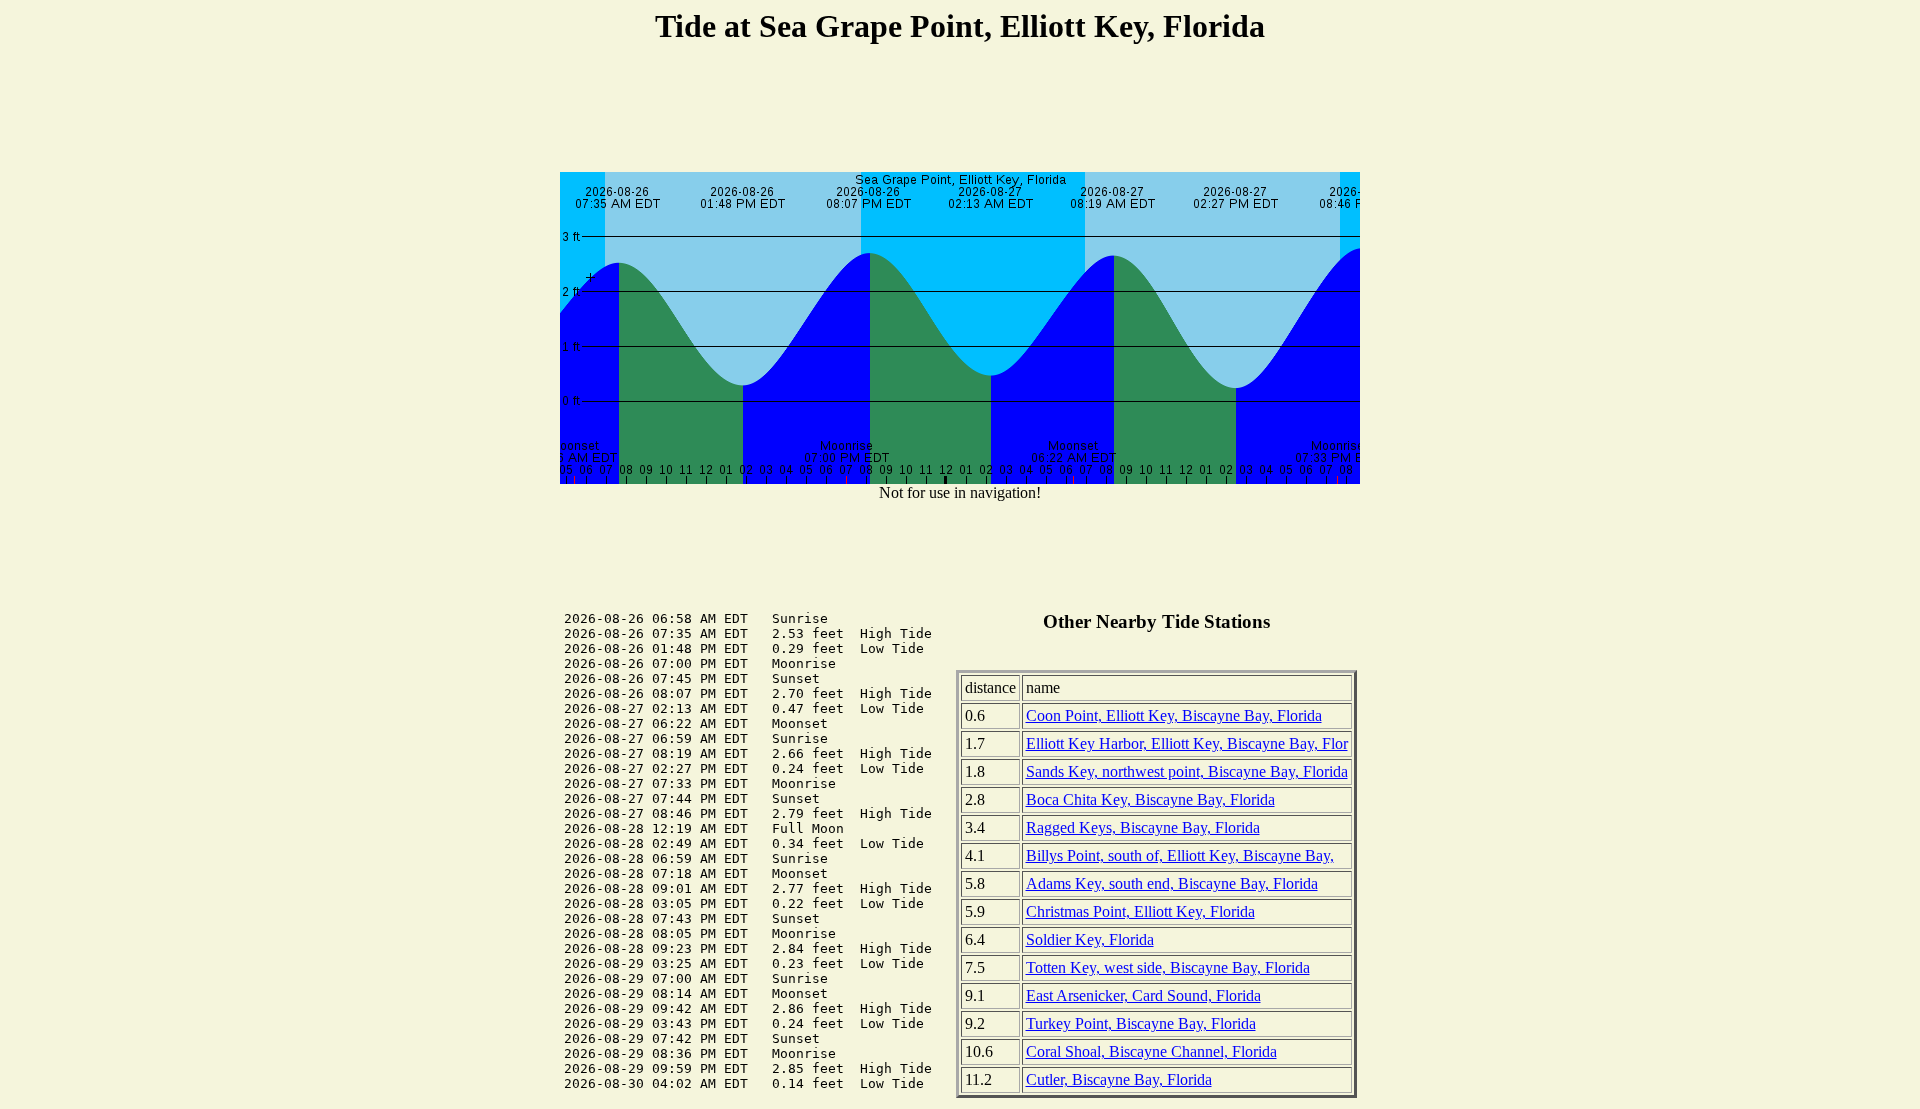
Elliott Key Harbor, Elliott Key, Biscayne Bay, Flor (1187, 743)
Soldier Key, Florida (1090, 939)
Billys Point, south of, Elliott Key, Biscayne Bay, (1180, 855)
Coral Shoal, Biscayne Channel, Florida (1151, 1051)
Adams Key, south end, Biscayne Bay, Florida (1172, 883)
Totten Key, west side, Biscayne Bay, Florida (1168, 967)
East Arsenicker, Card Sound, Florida (1143, 995)
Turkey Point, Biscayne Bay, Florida (1141, 1023)
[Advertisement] (960, 111)
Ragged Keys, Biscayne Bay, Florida (1143, 827)
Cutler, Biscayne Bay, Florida (1119, 1079)
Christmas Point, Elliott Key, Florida (1140, 911)
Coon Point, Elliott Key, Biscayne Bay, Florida (1174, 715)
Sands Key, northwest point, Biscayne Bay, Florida (1187, 771)
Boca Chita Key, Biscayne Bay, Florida (1150, 799)
